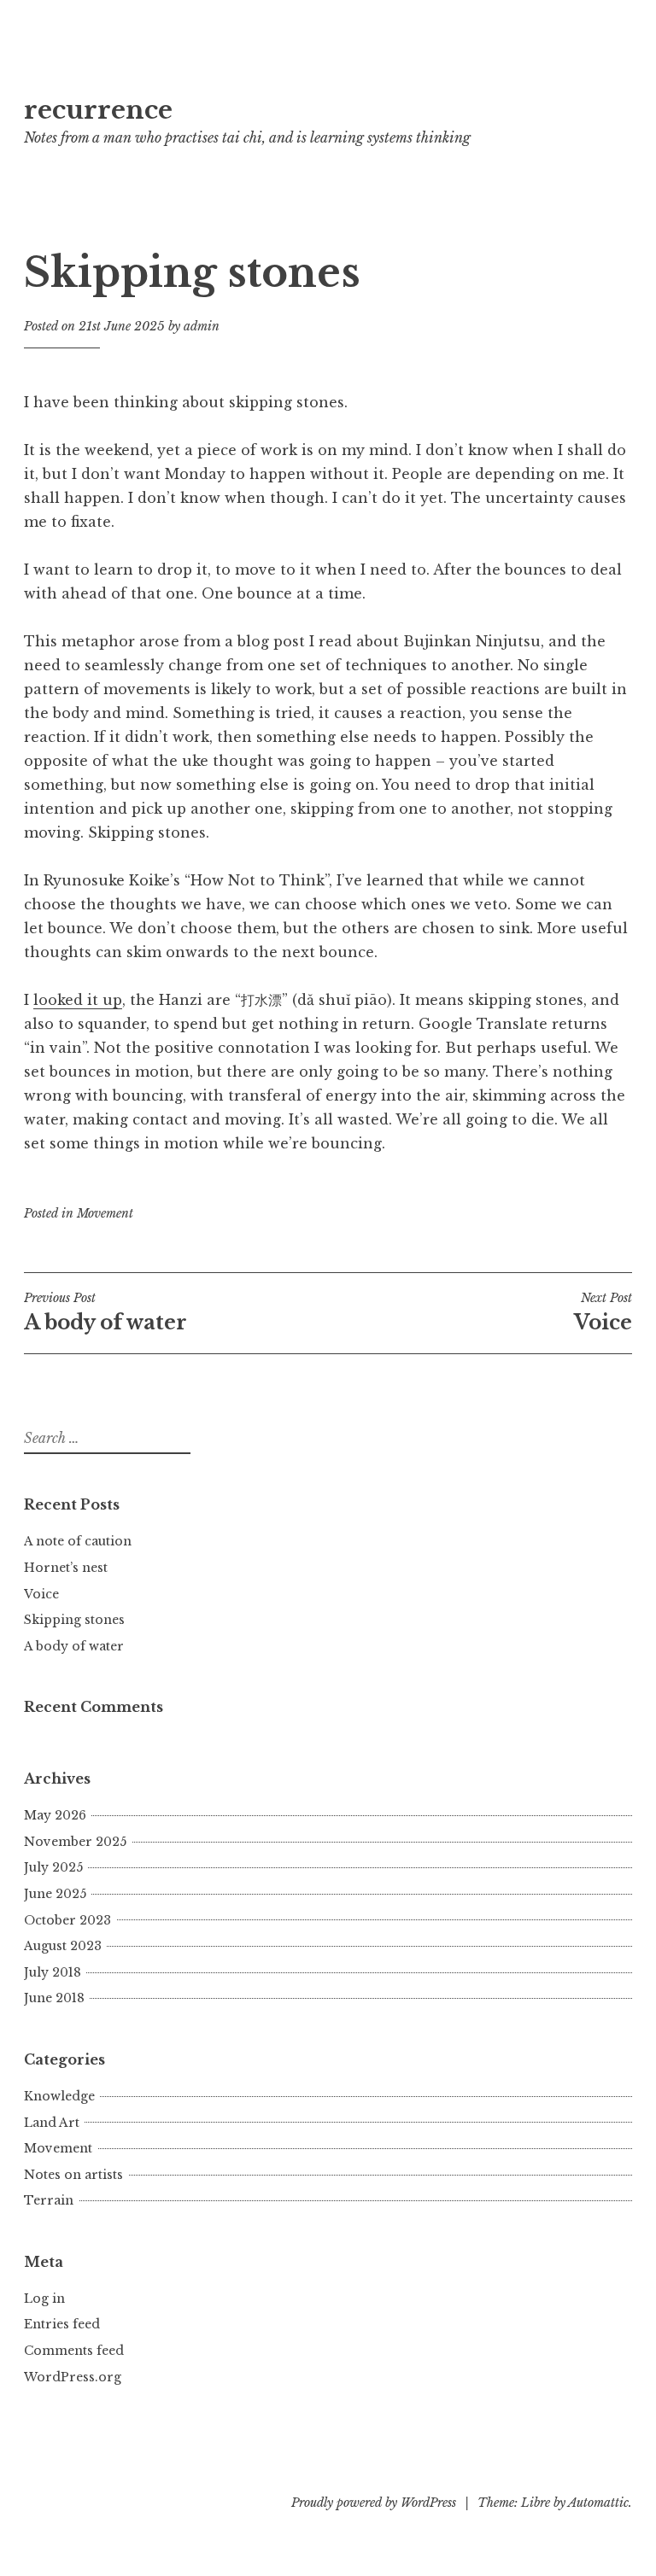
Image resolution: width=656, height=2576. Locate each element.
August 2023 (63, 1946)
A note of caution (78, 1541)
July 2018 (53, 1972)
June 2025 (55, 1894)
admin (202, 326)
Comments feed (74, 2351)
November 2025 (75, 1842)
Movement (105, 1213)
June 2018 (54, 1998)
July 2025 (53, 1867)
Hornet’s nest (66, 1568)
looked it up (78, 1000)
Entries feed (62, 2324)
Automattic (598, 2503)
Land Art (52, 2123)
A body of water (105, 1312)
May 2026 (55, 1815)
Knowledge (59, 2096)
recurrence (98, 110)
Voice (41, 1594)
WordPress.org (73, 2377)
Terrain (49, 2200)
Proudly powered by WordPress (374, 2503)
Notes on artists (73, 2175)
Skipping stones (74, 1620)
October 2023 (67, 1920)
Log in (44, 2299)
